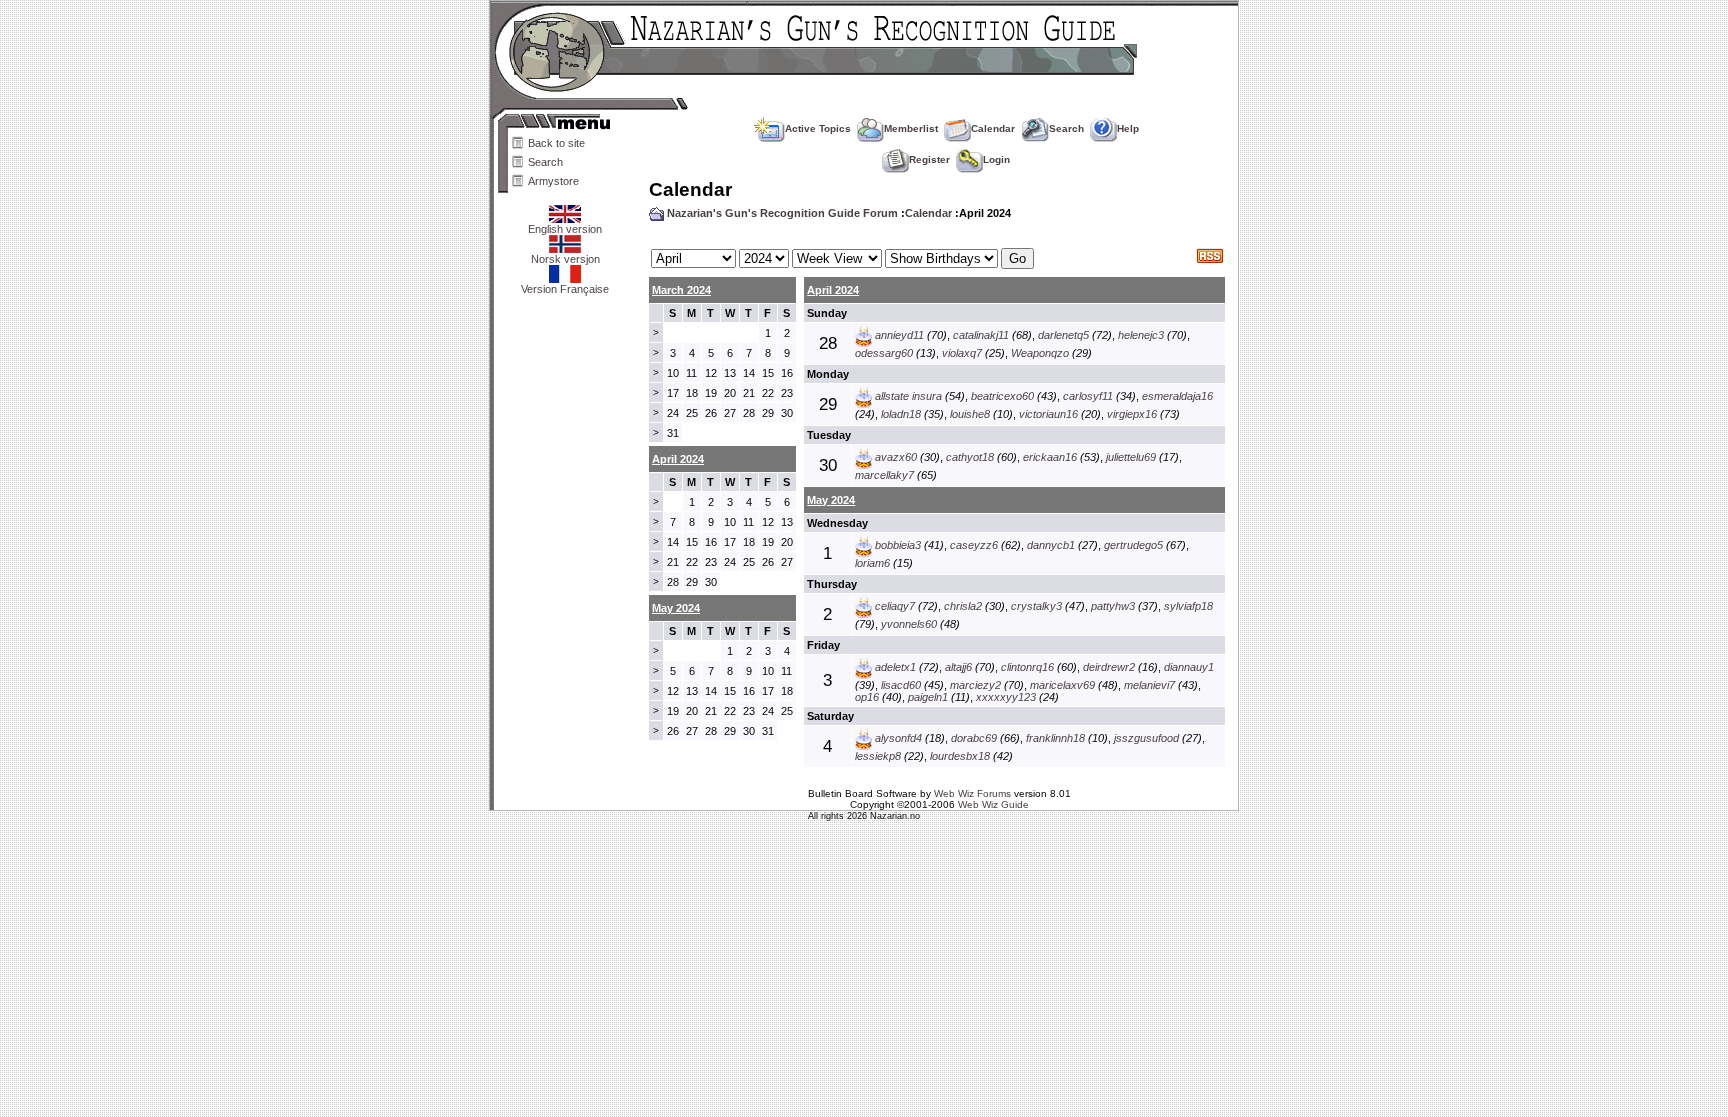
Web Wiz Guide (993, 804)
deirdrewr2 (1109, 667)
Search (545, 162)
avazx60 (896, 457)
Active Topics (818, 128)
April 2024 (833, 290)
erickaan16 (1050, 457)
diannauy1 (1189, 667)
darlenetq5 (1063, 335)
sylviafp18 (1188, 606)
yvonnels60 (909, 624)
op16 (867, 697)
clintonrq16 (1027, 667)
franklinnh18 (1055, 738)
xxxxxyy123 (1006, 697)
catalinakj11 (981, 335)
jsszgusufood (1146, 738)
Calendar (993, 128)
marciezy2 (975, 685)
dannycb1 (1051, 545)
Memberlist (911, 128)
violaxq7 (962, 353)
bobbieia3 (898, 545)
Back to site (556, 143)
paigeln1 (928, 697)
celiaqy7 (895, 606)
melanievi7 (1149, 685)
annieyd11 (899, 335)
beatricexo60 (1002, 396)
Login (996, 159)
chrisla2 (963, 606)
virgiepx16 (1132, 414)
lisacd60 (901, 685)
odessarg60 (884, 353)
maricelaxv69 (1062, 685)
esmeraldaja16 (1177, 396)
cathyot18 (970, 457)
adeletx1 (895, 667)
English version (565, 229)
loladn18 (901, 414)
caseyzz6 (974, 545)
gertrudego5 (1133, 545)
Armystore (553, 181)
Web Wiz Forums (972, 793)
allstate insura (908, 396)
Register (929, 159)
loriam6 (872, 563)
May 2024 (831, 500)
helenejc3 (1141, 335)
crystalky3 (1036, 606)
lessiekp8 (878, 756)
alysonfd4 (898, 738)
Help (1128, 128)
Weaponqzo (1040, 353)
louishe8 (970, 414)
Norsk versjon (565, 259)
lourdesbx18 (960, 756)
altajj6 (958, 667)
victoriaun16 (1048, 414)
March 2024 (681, 290)
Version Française (565, 289)
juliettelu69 (1131, 457)
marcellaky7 (884, 475)
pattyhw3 (1113, 606)
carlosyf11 (1088, 396)
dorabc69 (974, 738)
